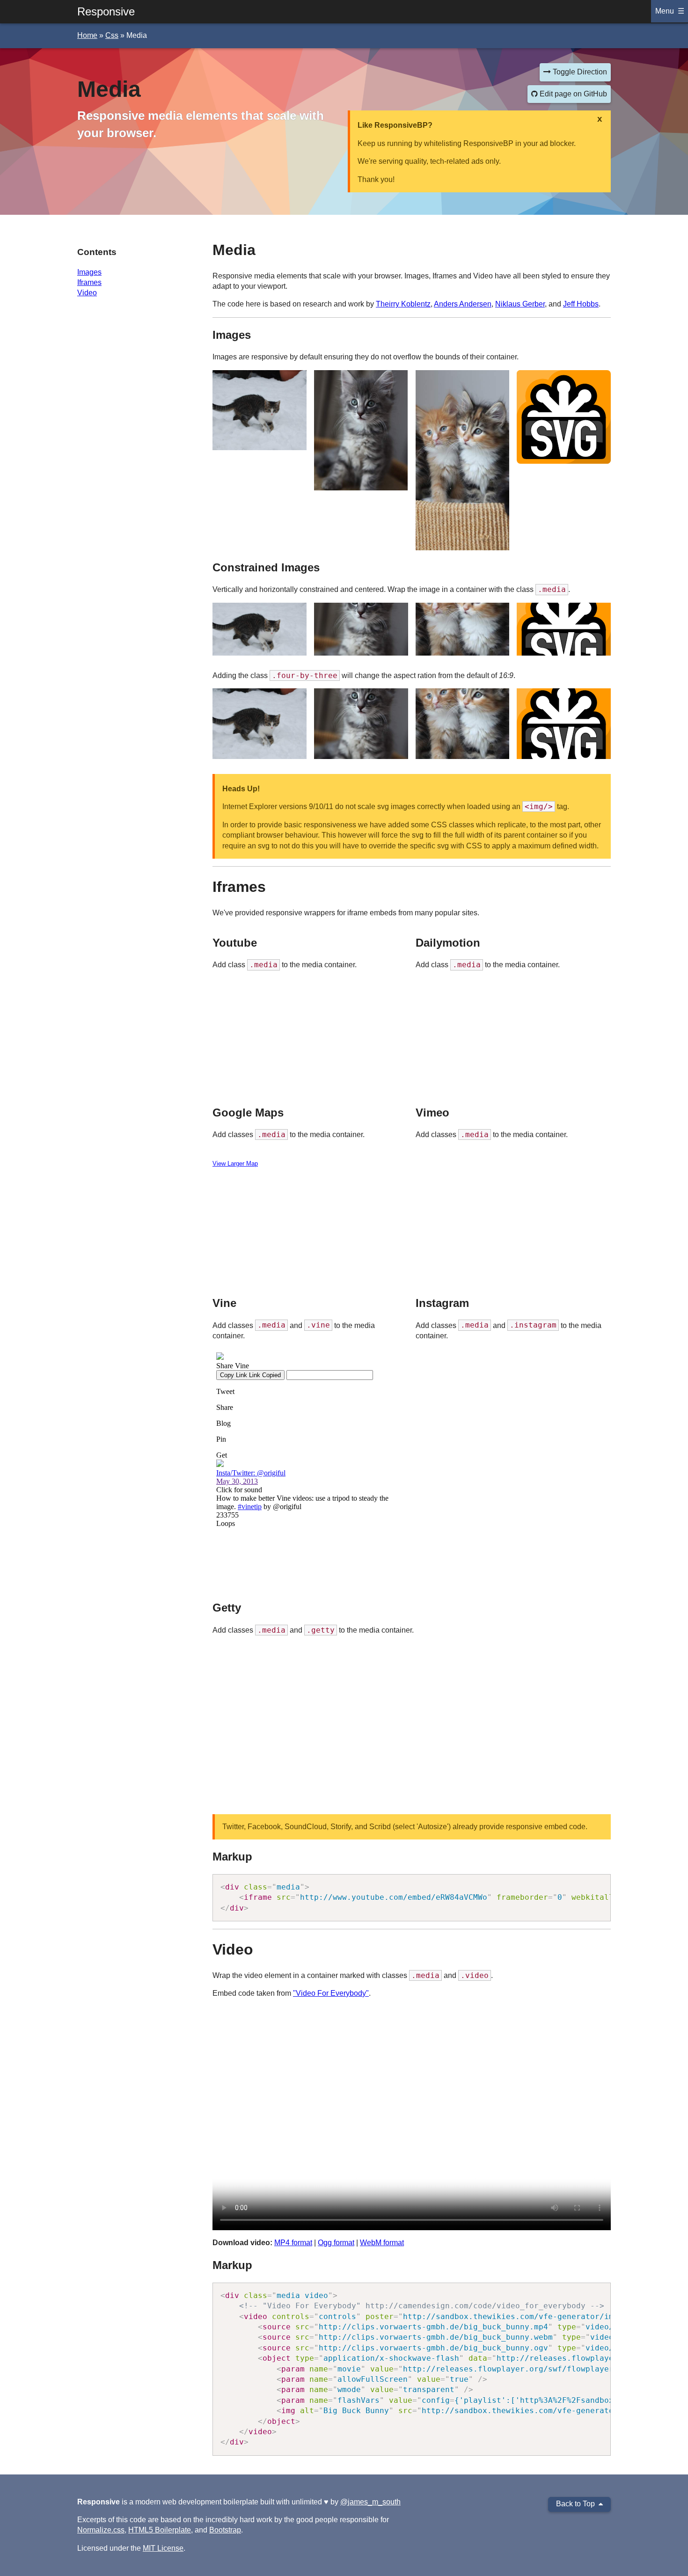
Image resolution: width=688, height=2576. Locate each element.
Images (89, 272)
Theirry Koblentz (403, 304)
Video (87, 293)
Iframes (89, 282)
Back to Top (575, 2504)
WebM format (382, 2243)
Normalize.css (101, 2530)
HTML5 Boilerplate (160, 2530)
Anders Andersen (463, 304)
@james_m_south (370, 2502)
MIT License (163, 2548)
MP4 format (293, 2243)
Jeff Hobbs (581, 304)
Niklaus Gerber (520, 304)
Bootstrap (225, 2530)
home (87, 35)
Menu (665, 11)
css (112, 35)
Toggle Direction (579, 72)
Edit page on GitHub (572, 94)
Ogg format (336, 2243)
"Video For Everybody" (331, 1993)
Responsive (106, 11)
